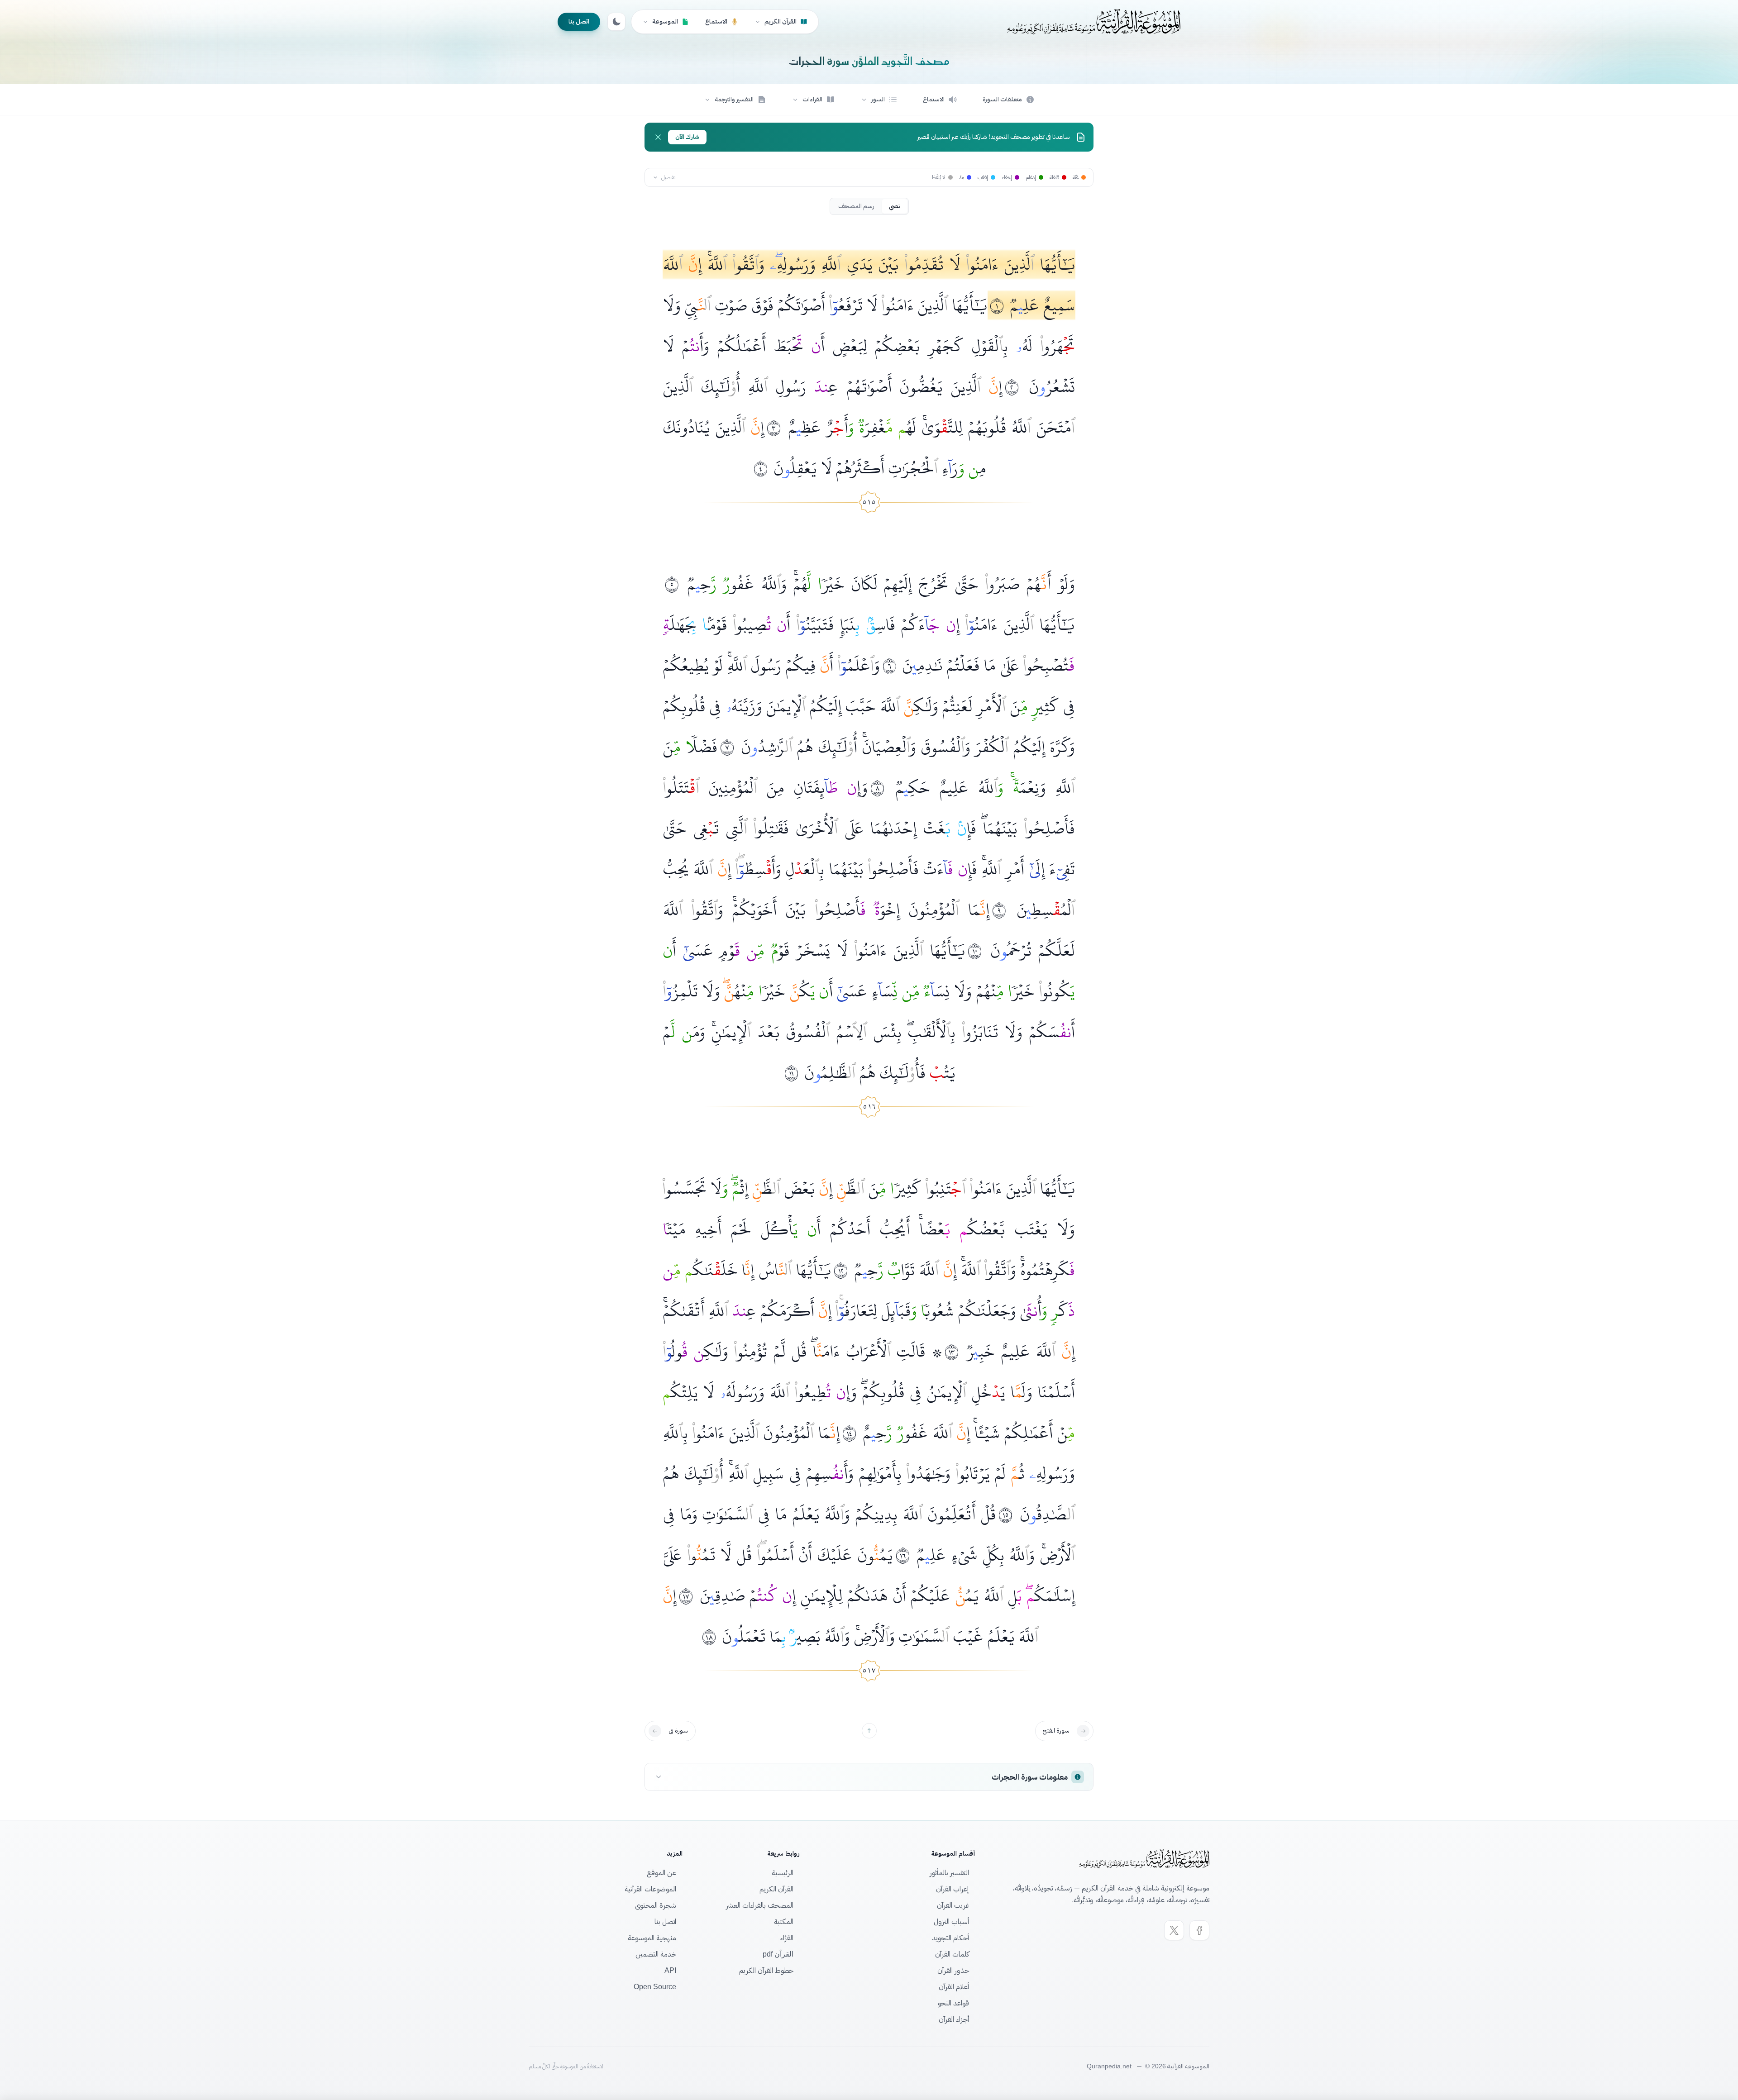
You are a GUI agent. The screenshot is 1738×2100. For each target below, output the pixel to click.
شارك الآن (687, 137)
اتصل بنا (579, 21)
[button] (879, 100)
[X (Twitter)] (1174, 1930)
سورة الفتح (1056, 1731)
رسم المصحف (856, 206)
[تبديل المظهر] (616, 22)
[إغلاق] (658, 137)
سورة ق (678, 1731)
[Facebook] (1199, 1930)
